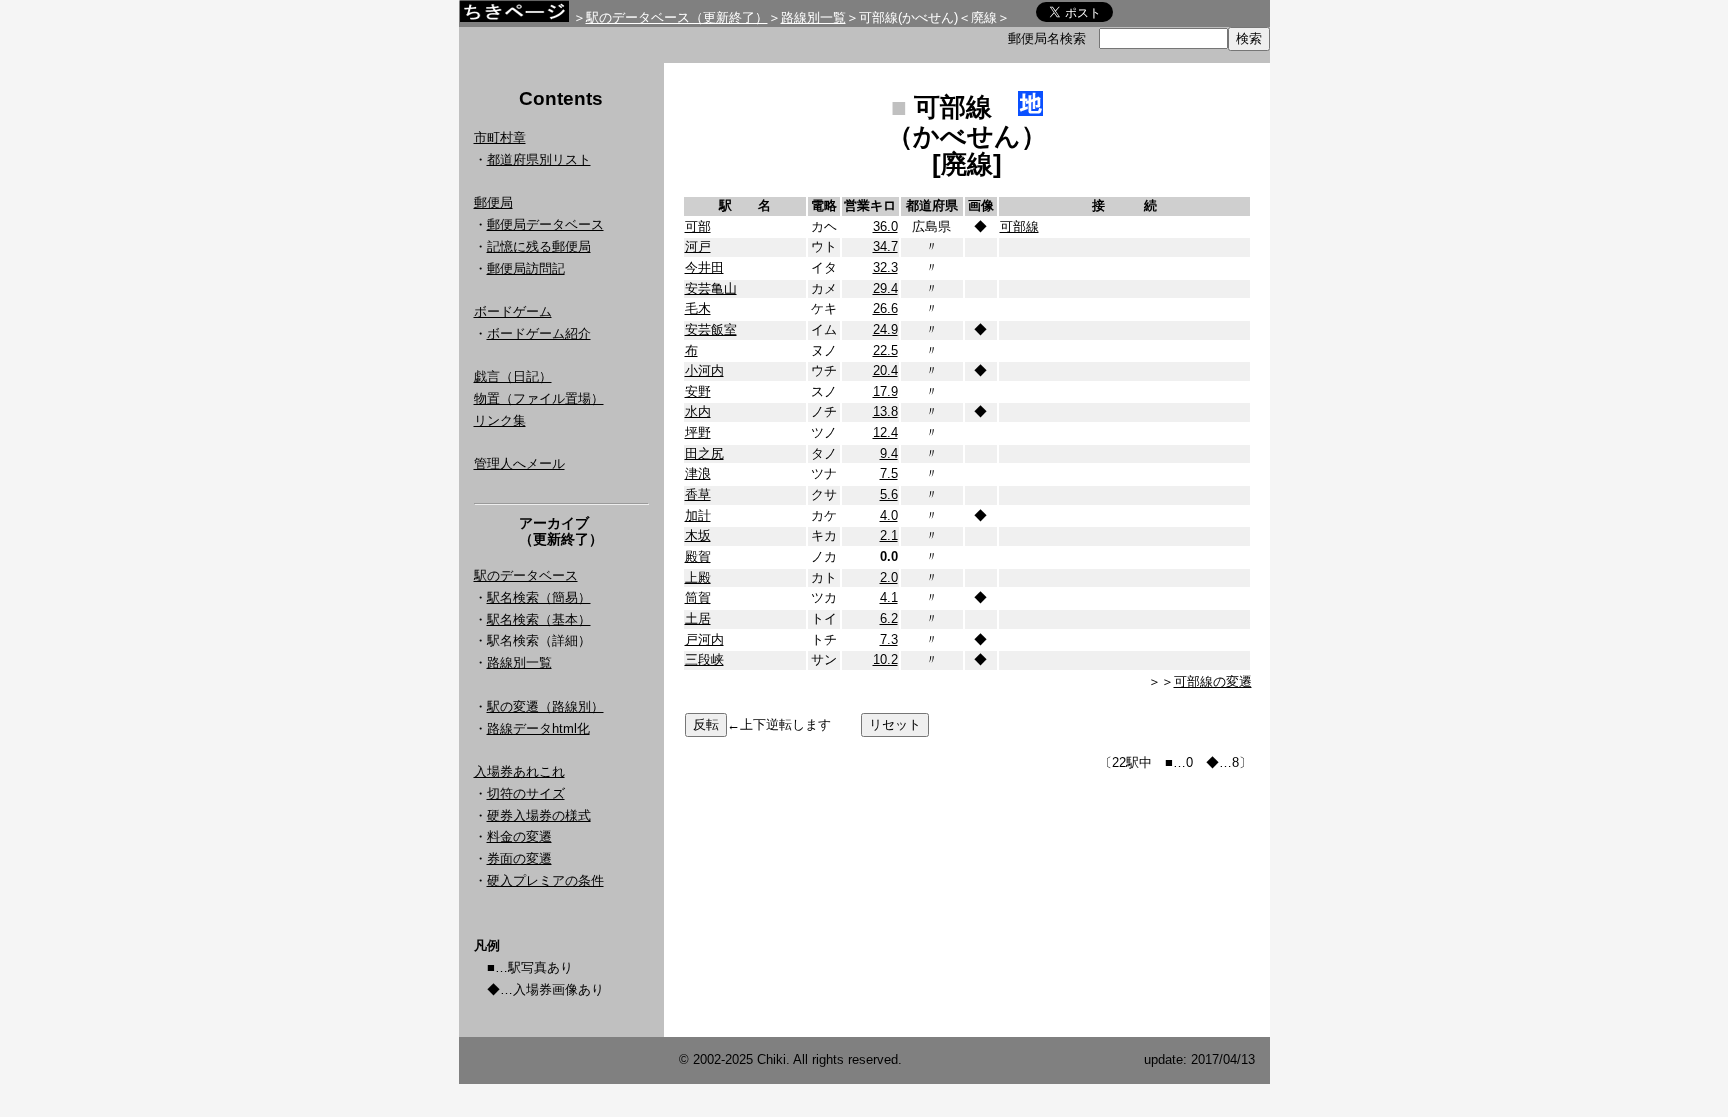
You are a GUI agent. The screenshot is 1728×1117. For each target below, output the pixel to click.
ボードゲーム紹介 (539, 333)
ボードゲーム (513, 311)
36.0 (885, 226)
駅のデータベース (526, 575)
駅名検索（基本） (539, 619)
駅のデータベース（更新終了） (677, 17)
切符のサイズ (526, 793)
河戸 (698, 246)
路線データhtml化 (538, 728)
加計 (698, 515)
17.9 (885, 391)
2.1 (889, 535)
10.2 (885, 659)
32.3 (885, 267)
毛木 (698, 308)
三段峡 (704, 659)
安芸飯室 (711, 329)
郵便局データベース (545, 224)
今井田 (704, 267)
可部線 (1019, 226)
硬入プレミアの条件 (545, 880)
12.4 (885, 432)
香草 (698, 494)
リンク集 (500, 420)
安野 (698, 391)
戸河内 (704, 639)
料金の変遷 (519, 836)
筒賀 (698, 597)
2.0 (889, 577)
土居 (698, 618)
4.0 (889, 515)
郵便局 (493, 202)
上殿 (698, 577)
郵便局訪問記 (526, 268)
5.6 (889, 494)
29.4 (885, 288)
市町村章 (500, 137)
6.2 (889, 618)
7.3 (889, 639)
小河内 (704, 370)
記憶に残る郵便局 (539, 246)
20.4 (885, 370)
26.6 (885, 308)
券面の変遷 (519, 858)
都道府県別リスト (539, 159)
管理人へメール (519, 463)
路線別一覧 (813, 17)
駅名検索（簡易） (539, 597)
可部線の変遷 (1213, 681)
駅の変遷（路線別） (545, 706)
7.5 (889, 473)
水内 (698, 411)
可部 (698, 226)
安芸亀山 (711, 288)
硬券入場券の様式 (539, 815)
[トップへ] (514, 16)
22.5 (885, 350)
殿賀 (698, 556)
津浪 (698, 473)
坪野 (698, 432)
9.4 (889, 453)
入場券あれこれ (519, 771)
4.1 (889, 597)
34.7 (885, 246)
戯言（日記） (513, 376)
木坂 (698, 535)
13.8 (885, 411)
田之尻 (704, 453)
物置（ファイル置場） (539, 398)
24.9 (885, 329)
